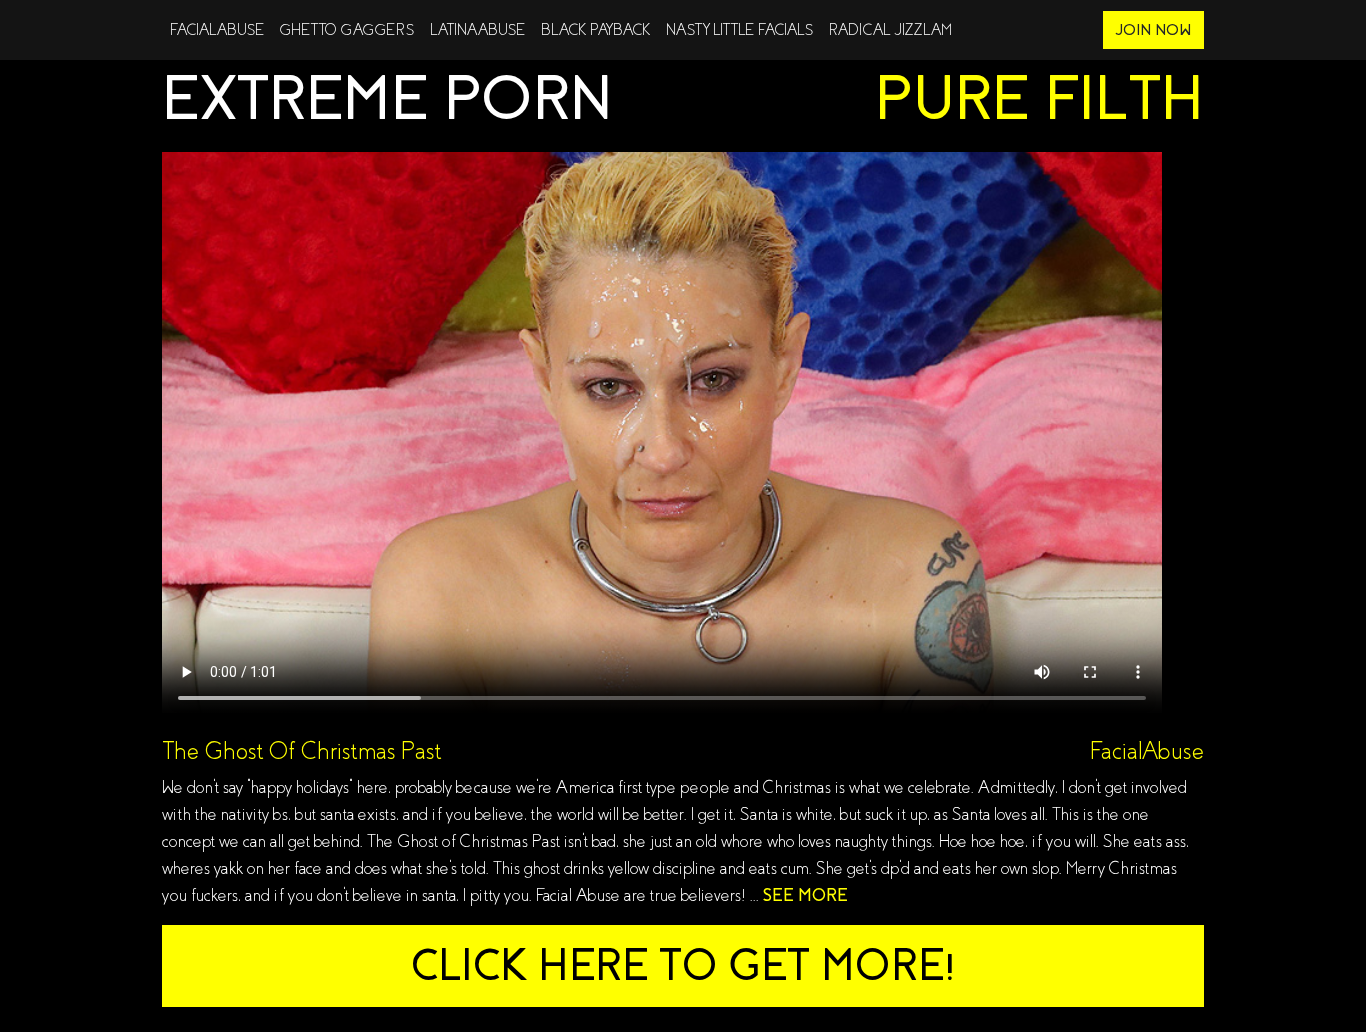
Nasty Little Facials (739, 30)
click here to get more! (683, 965)
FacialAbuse (217, 30)
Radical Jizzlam (890, 30)
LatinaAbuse (477, 30)
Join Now (1153, 30)
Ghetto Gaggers (347, 30)
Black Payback (595, 30)
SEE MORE (805, 895)
